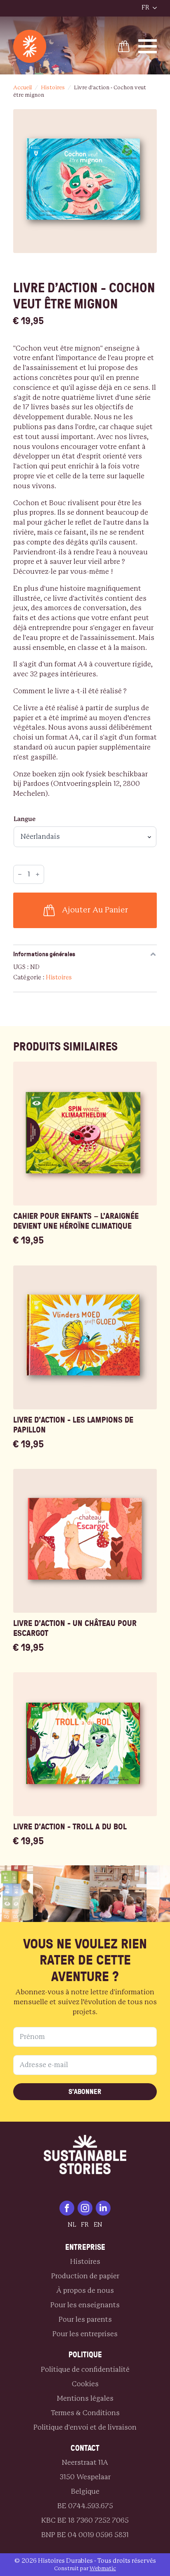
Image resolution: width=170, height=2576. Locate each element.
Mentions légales (85, 2398)
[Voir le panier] (124, 46)
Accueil (22, 88)
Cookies (85, 2384)
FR (145, 8)
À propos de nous (85, 2291)
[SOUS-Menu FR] (153, 8)
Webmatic (103, 2569)
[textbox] (85, 571)
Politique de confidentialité (85, 2369)
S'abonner (85, 2091)
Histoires (53, 88)
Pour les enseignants (85, 2305)
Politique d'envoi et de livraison (85, 2427)
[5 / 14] (107, 1894)
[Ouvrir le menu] (127, 8)
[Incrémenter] (38, 874)
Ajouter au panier (95, 910)
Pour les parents (85, 2319)
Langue (25, 819)
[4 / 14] (51, 1894)
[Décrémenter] (20, 874)
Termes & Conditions (85, 2413)
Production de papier (85, 2276)
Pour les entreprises (85, 2334)
